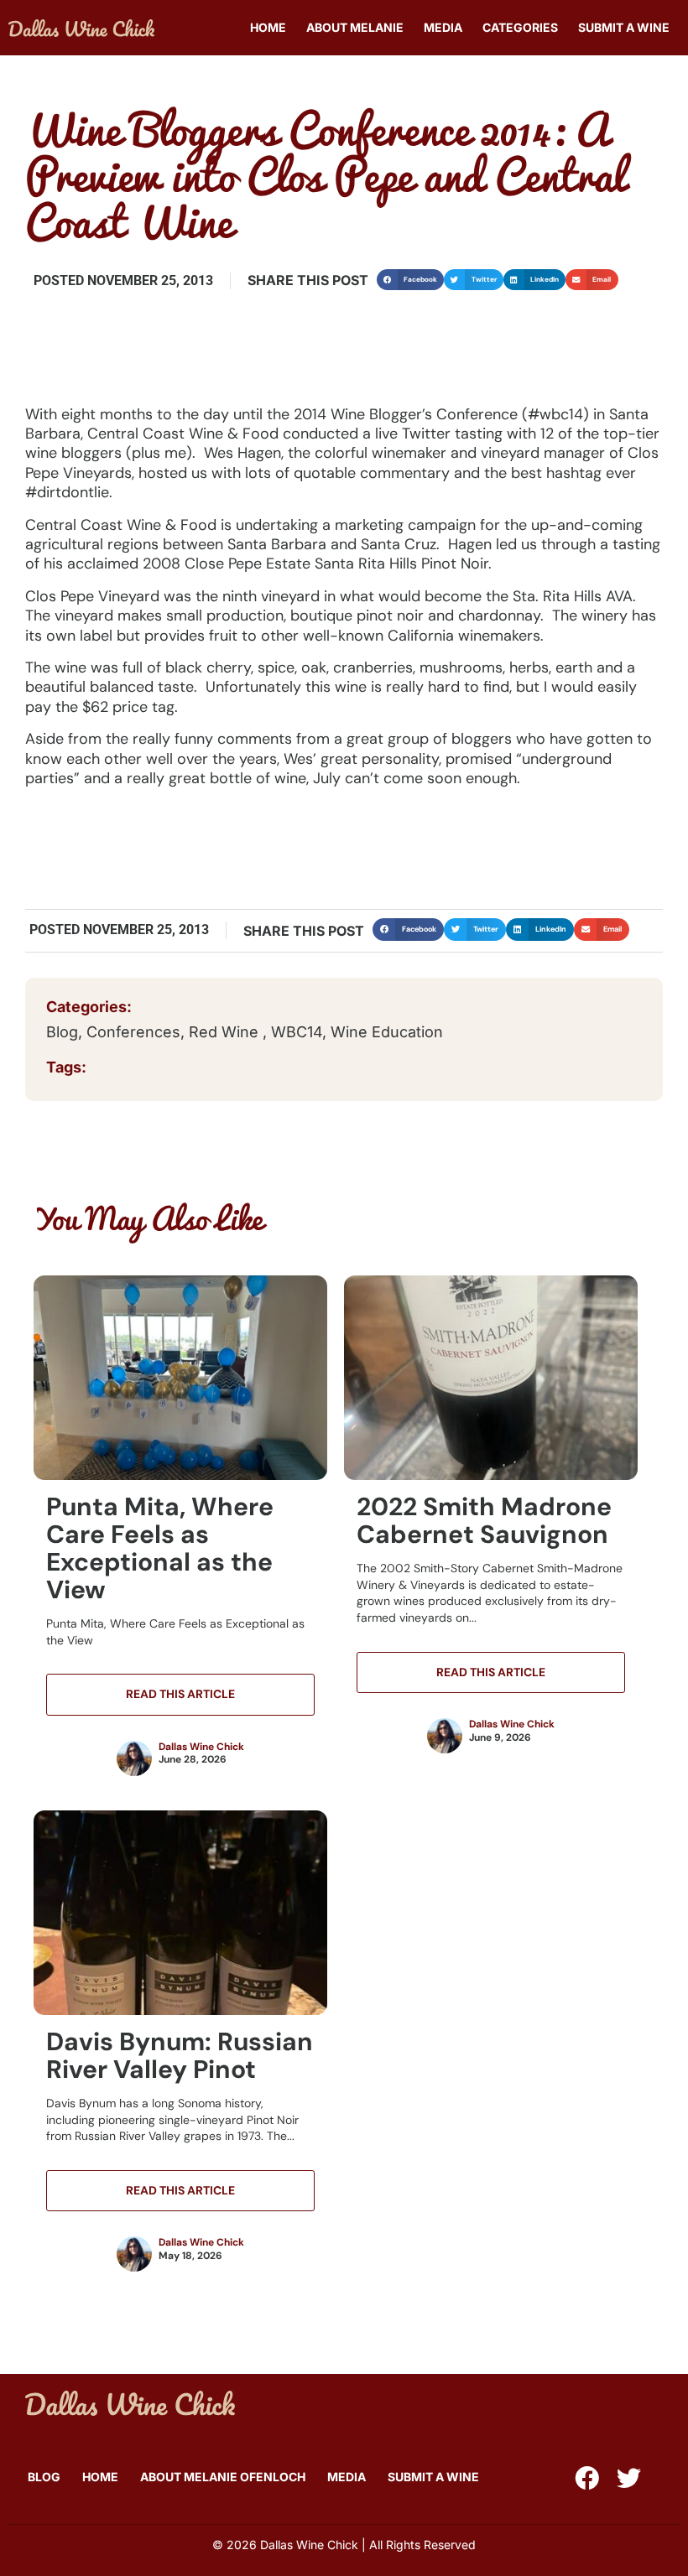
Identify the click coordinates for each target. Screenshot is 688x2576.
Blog (62, 1032)
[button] (410, 280)
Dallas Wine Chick (201, 1747)
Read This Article (180, 1694)
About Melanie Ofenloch (223, 2477)
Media (443, 27)
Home (268, 27)
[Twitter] (629, 2478)
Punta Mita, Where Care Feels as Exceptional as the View (160, 1548)
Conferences (133, 1032)
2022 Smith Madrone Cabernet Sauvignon (484, 1520)
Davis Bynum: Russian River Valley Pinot (180, 2055)
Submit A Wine (624, 27)
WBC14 (297, 1032)
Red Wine (226, 1032)
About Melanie (355, 27)
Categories (520, 27)
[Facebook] (587, 2478)
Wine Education (387, 1032)
